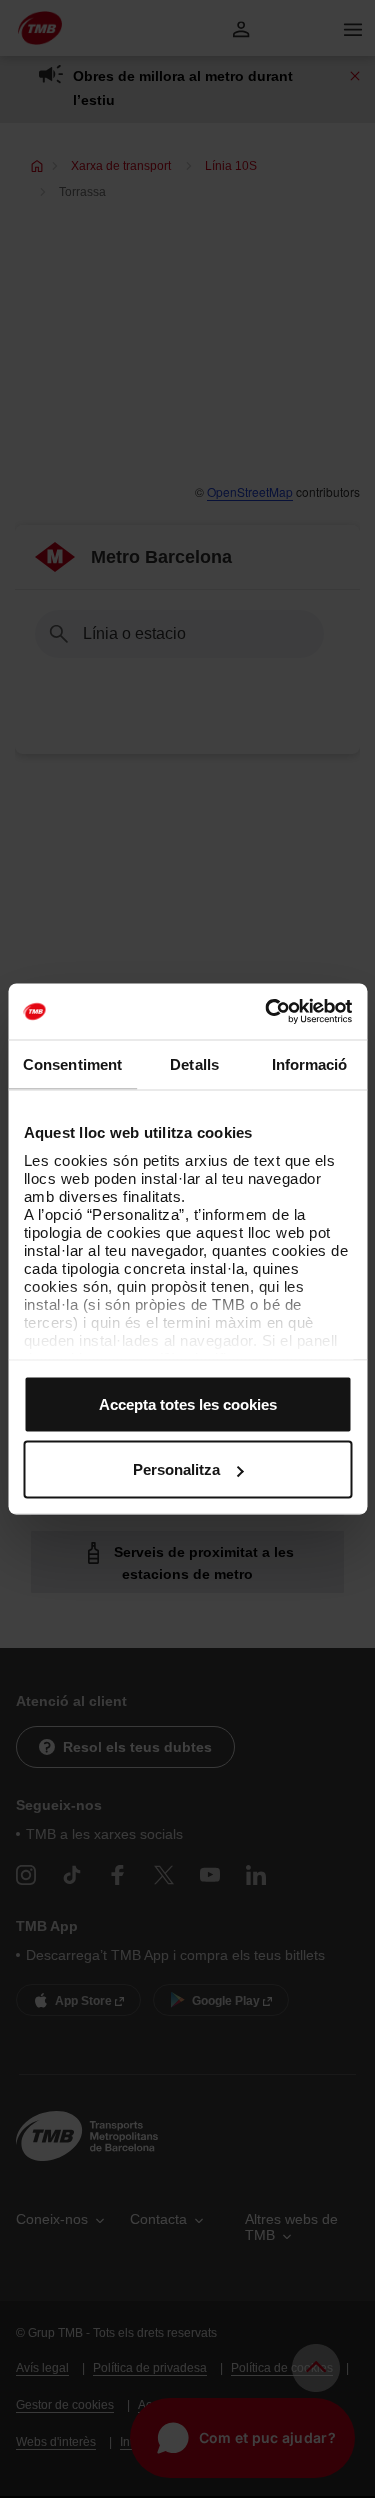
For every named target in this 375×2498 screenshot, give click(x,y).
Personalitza (176, 1469)
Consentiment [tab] (72, 1063)
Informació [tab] (310, 1063)
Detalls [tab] (194, 1063)
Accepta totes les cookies (188, 1403)
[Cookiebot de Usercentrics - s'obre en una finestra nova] (267, 1012)
